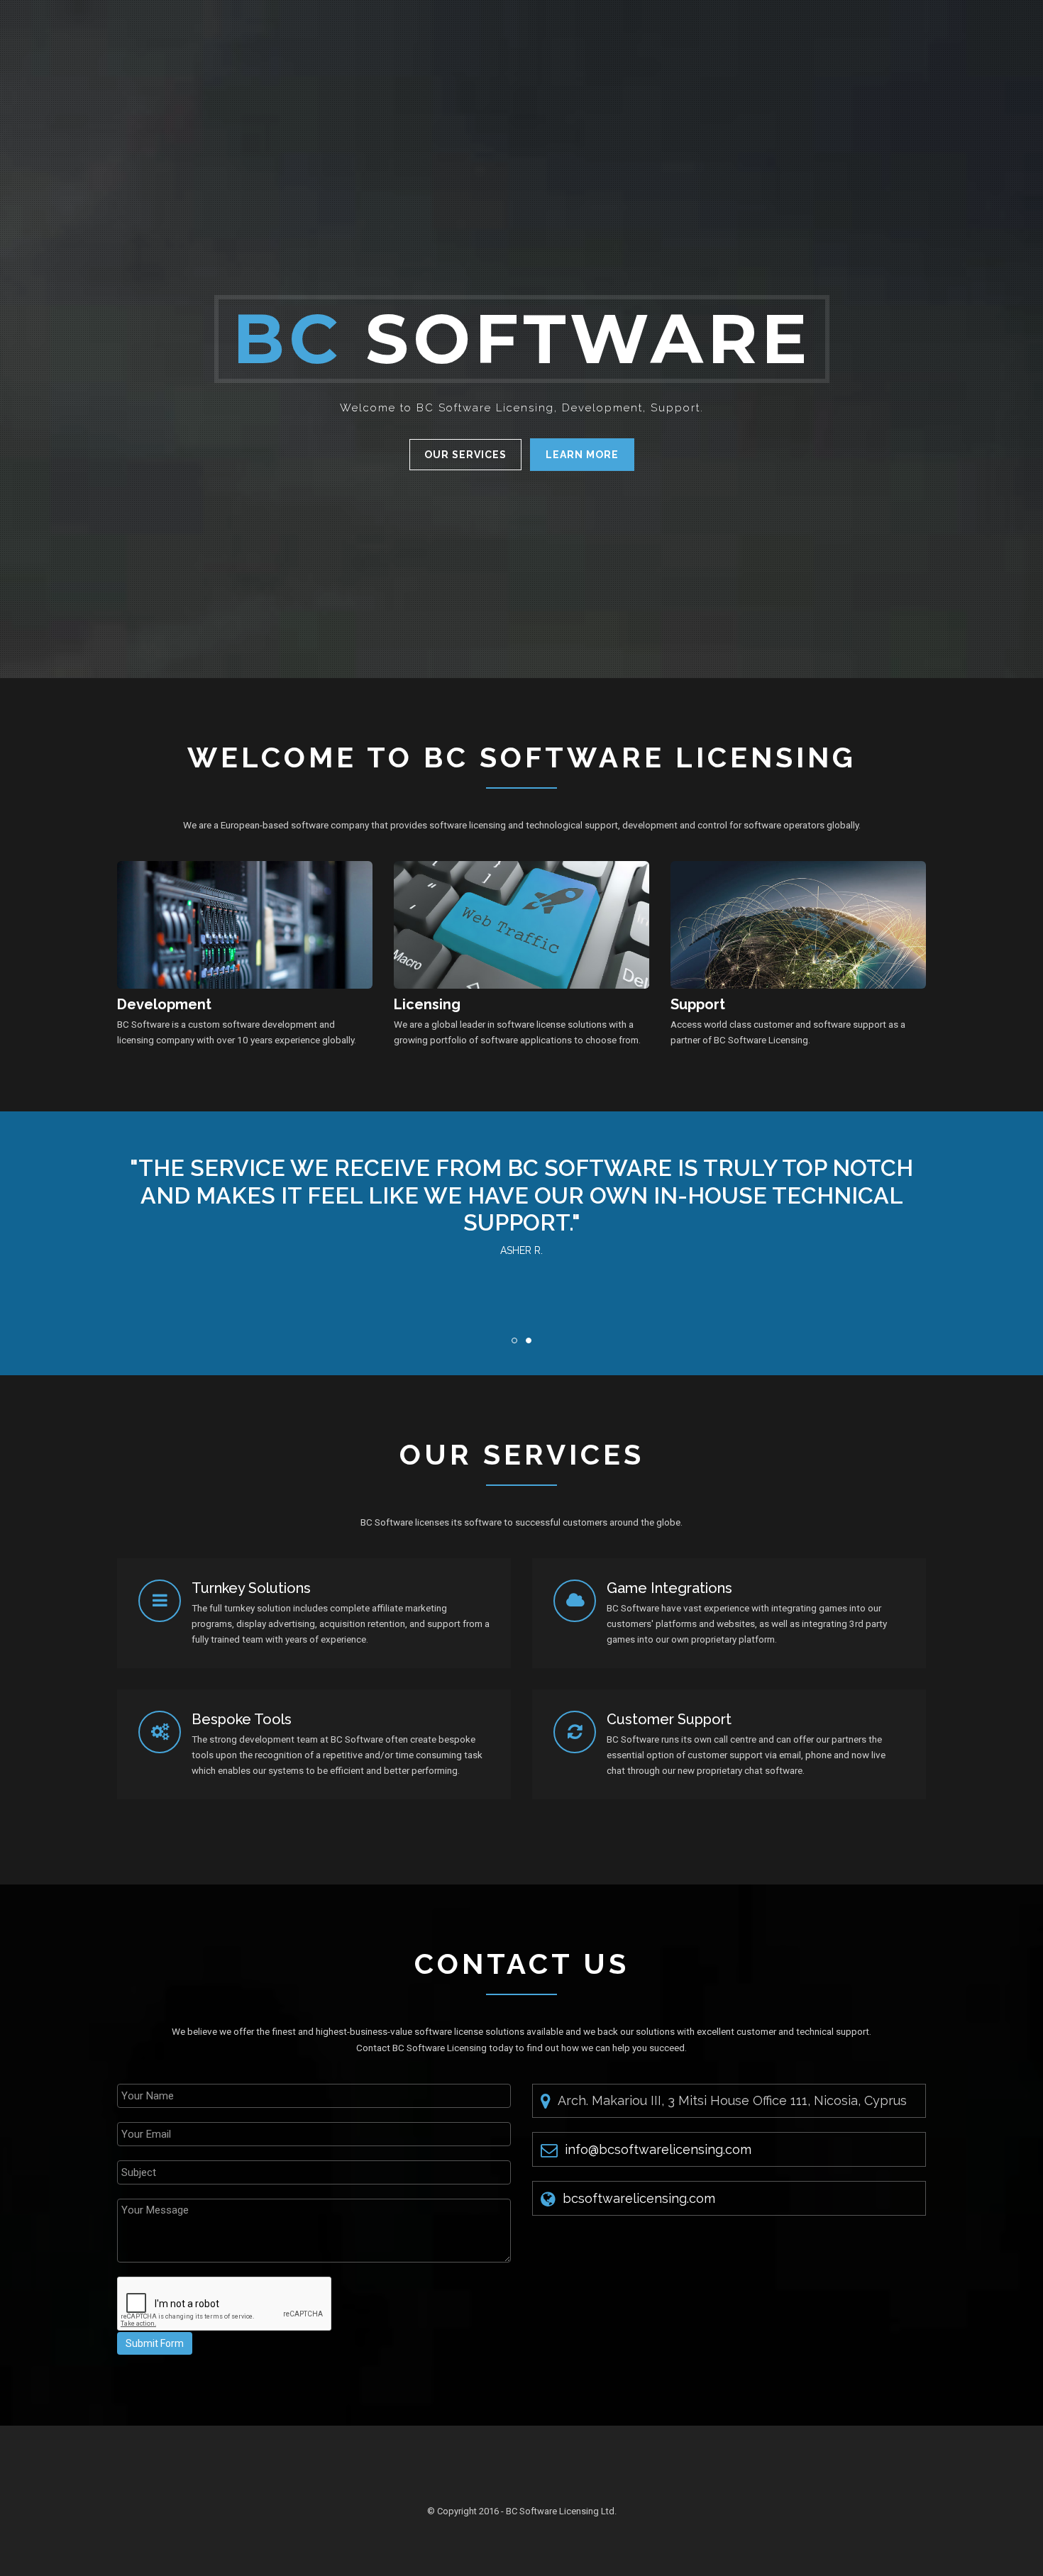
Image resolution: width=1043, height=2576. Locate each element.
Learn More (582, 455)
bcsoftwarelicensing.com (639, 2198)
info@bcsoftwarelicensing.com (658, 2149)
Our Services (465, 455)
